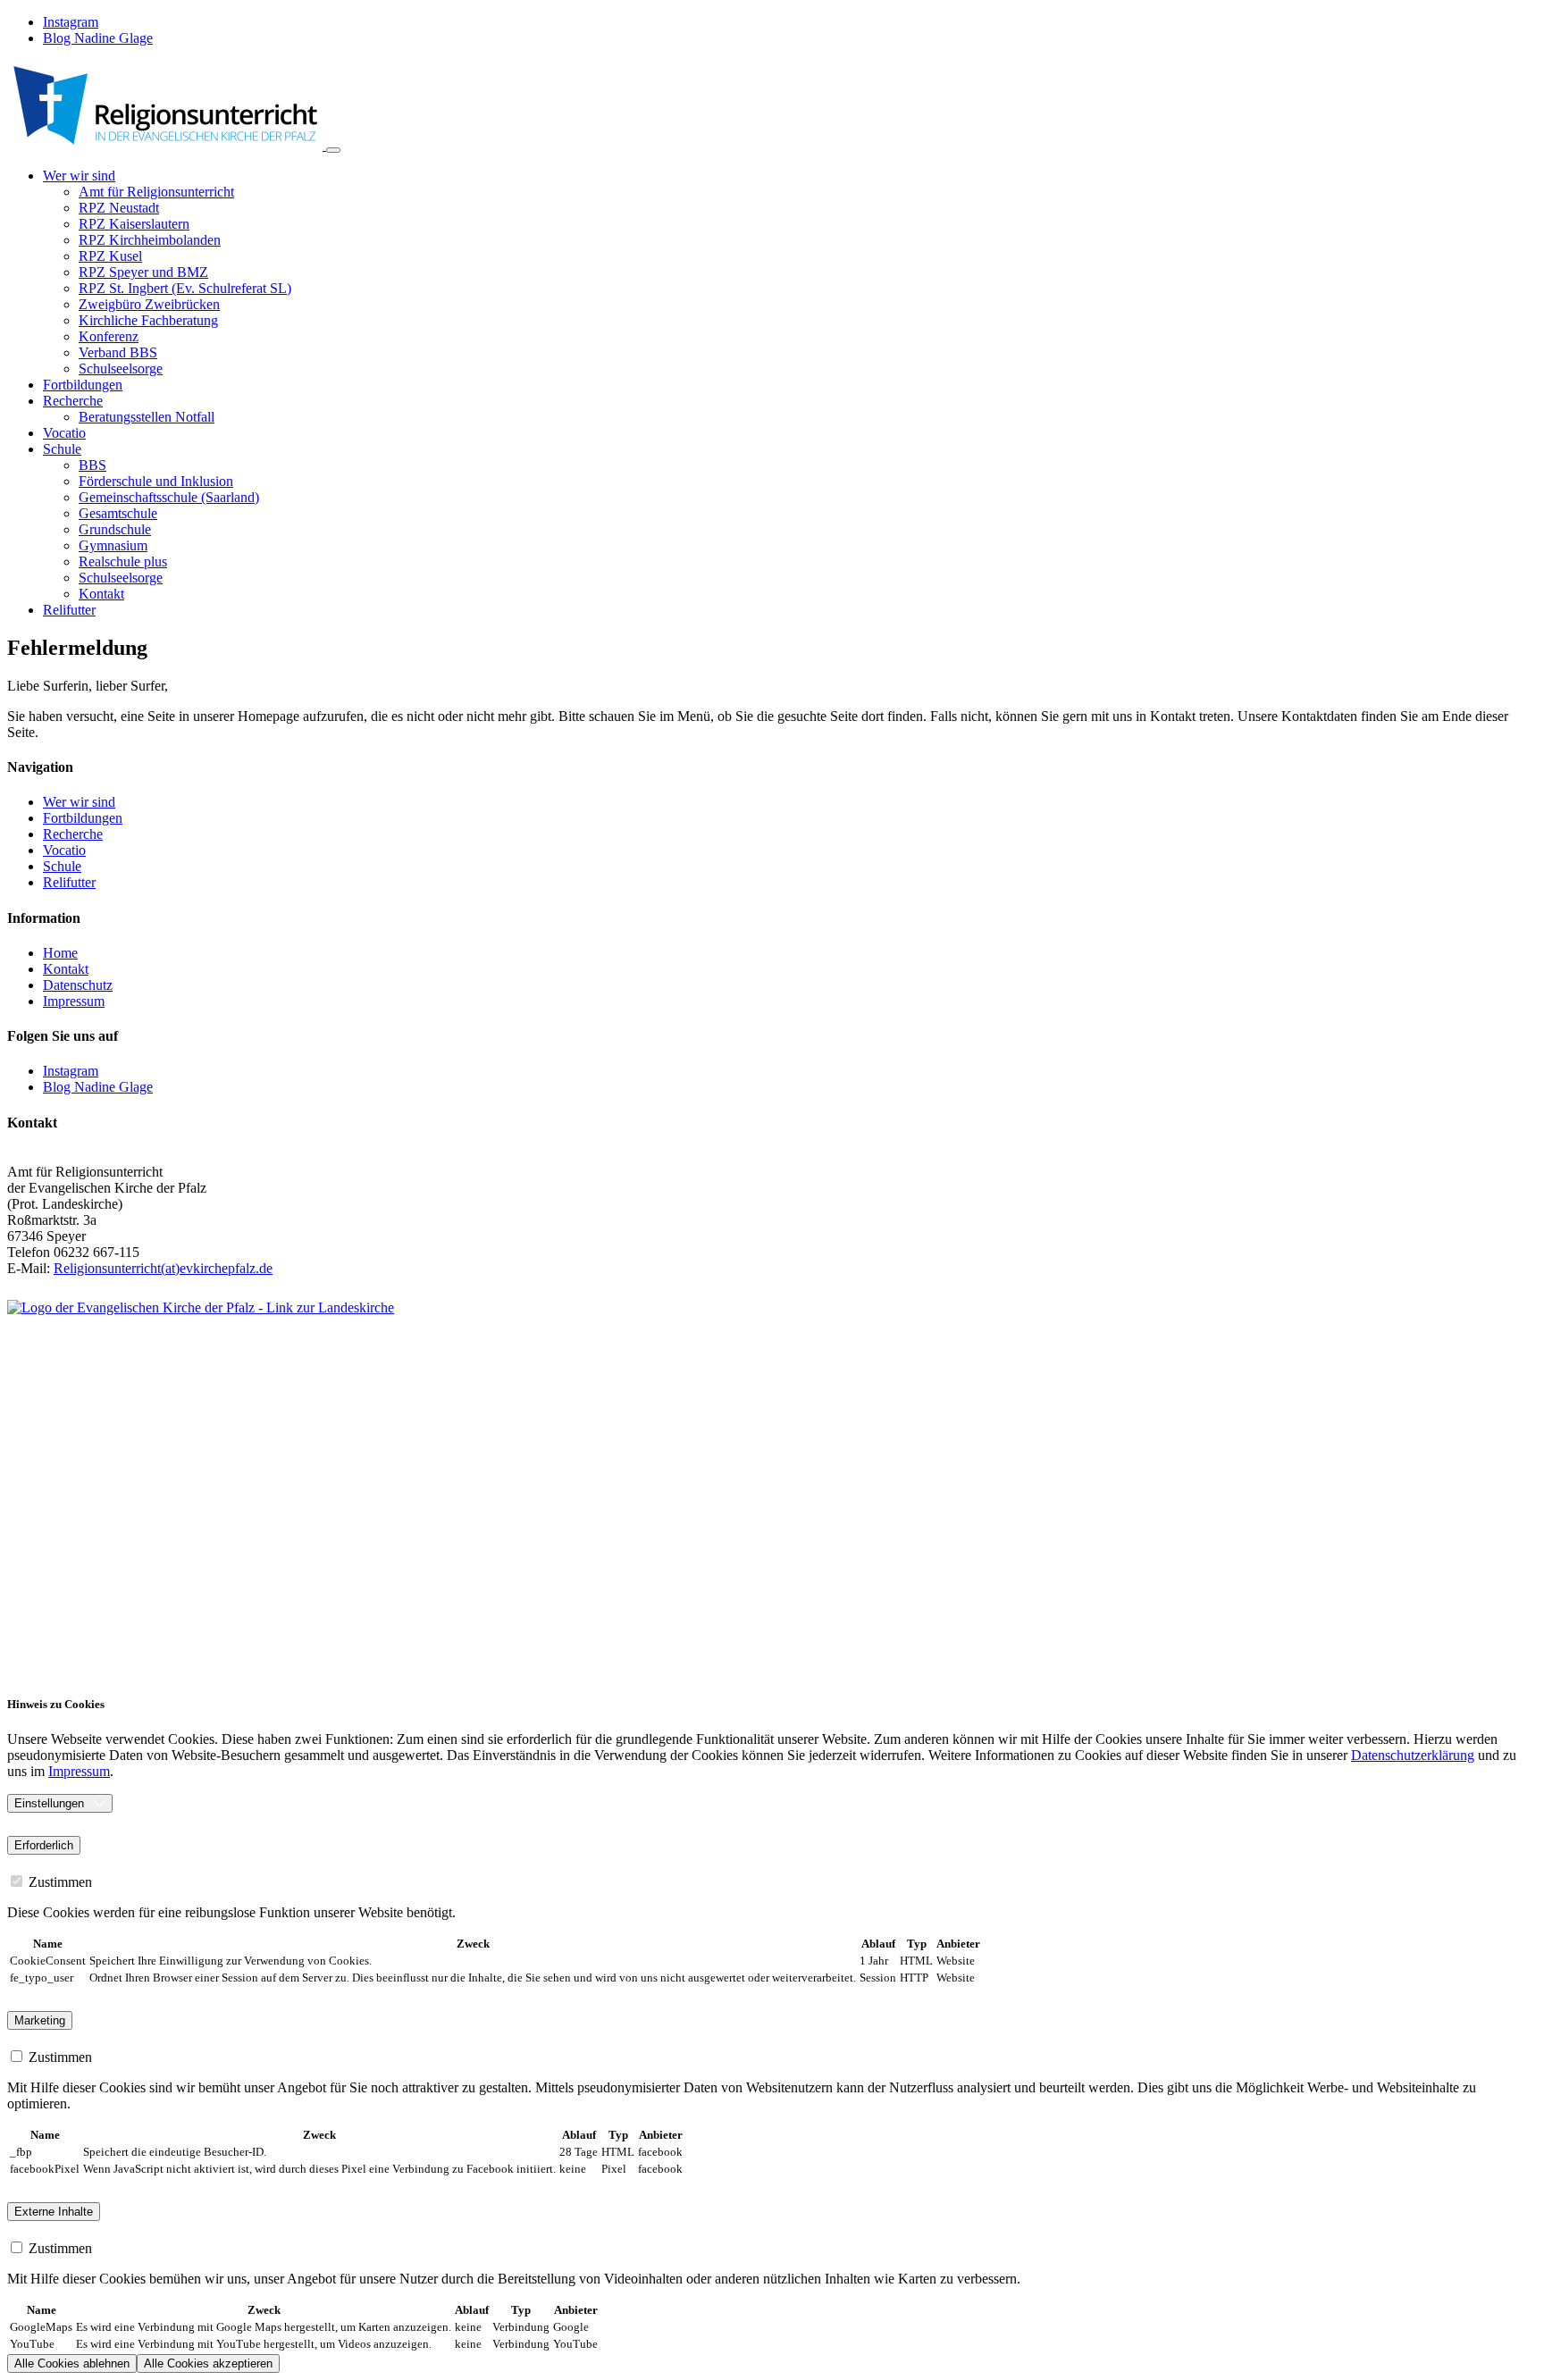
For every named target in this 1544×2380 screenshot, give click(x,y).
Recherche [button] (73, 401)
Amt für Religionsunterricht (156, 192)
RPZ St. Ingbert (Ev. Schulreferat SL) (185, 288)
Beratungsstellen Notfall (147, 417)
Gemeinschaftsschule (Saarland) (169, 497)
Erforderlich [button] (44, 1845)
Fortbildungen (83, 385)
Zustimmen (59, 1882)
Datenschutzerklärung (1413, 1755)
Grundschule (115, 529)
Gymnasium (113, 545)
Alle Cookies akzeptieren (208, 2363)
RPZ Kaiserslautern (134, 224)
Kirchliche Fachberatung (148, 320)
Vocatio (64, 433)
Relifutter (69, 610)
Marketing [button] (40, 2020)
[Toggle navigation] (333, 150)
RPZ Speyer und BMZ (143, 272)
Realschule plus (123, 561)
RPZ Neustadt (119, 208)
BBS (92, 465)
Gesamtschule (118, 513)
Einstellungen (49, 1803)
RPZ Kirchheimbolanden (150, 240)
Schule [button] (62, 449)
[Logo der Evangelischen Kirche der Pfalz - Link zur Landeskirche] (588, 1489)
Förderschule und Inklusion (156, 481)
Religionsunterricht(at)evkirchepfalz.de (163, 1268)
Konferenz (109, 336)
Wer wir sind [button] (79, 176)
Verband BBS (118, 352)
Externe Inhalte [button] (54, 2212)
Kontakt (101, 594)
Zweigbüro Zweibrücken (149, 304)
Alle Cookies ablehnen (72, 2363)
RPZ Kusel (110, 256)
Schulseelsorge (121, 369)
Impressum (79, 1771)
